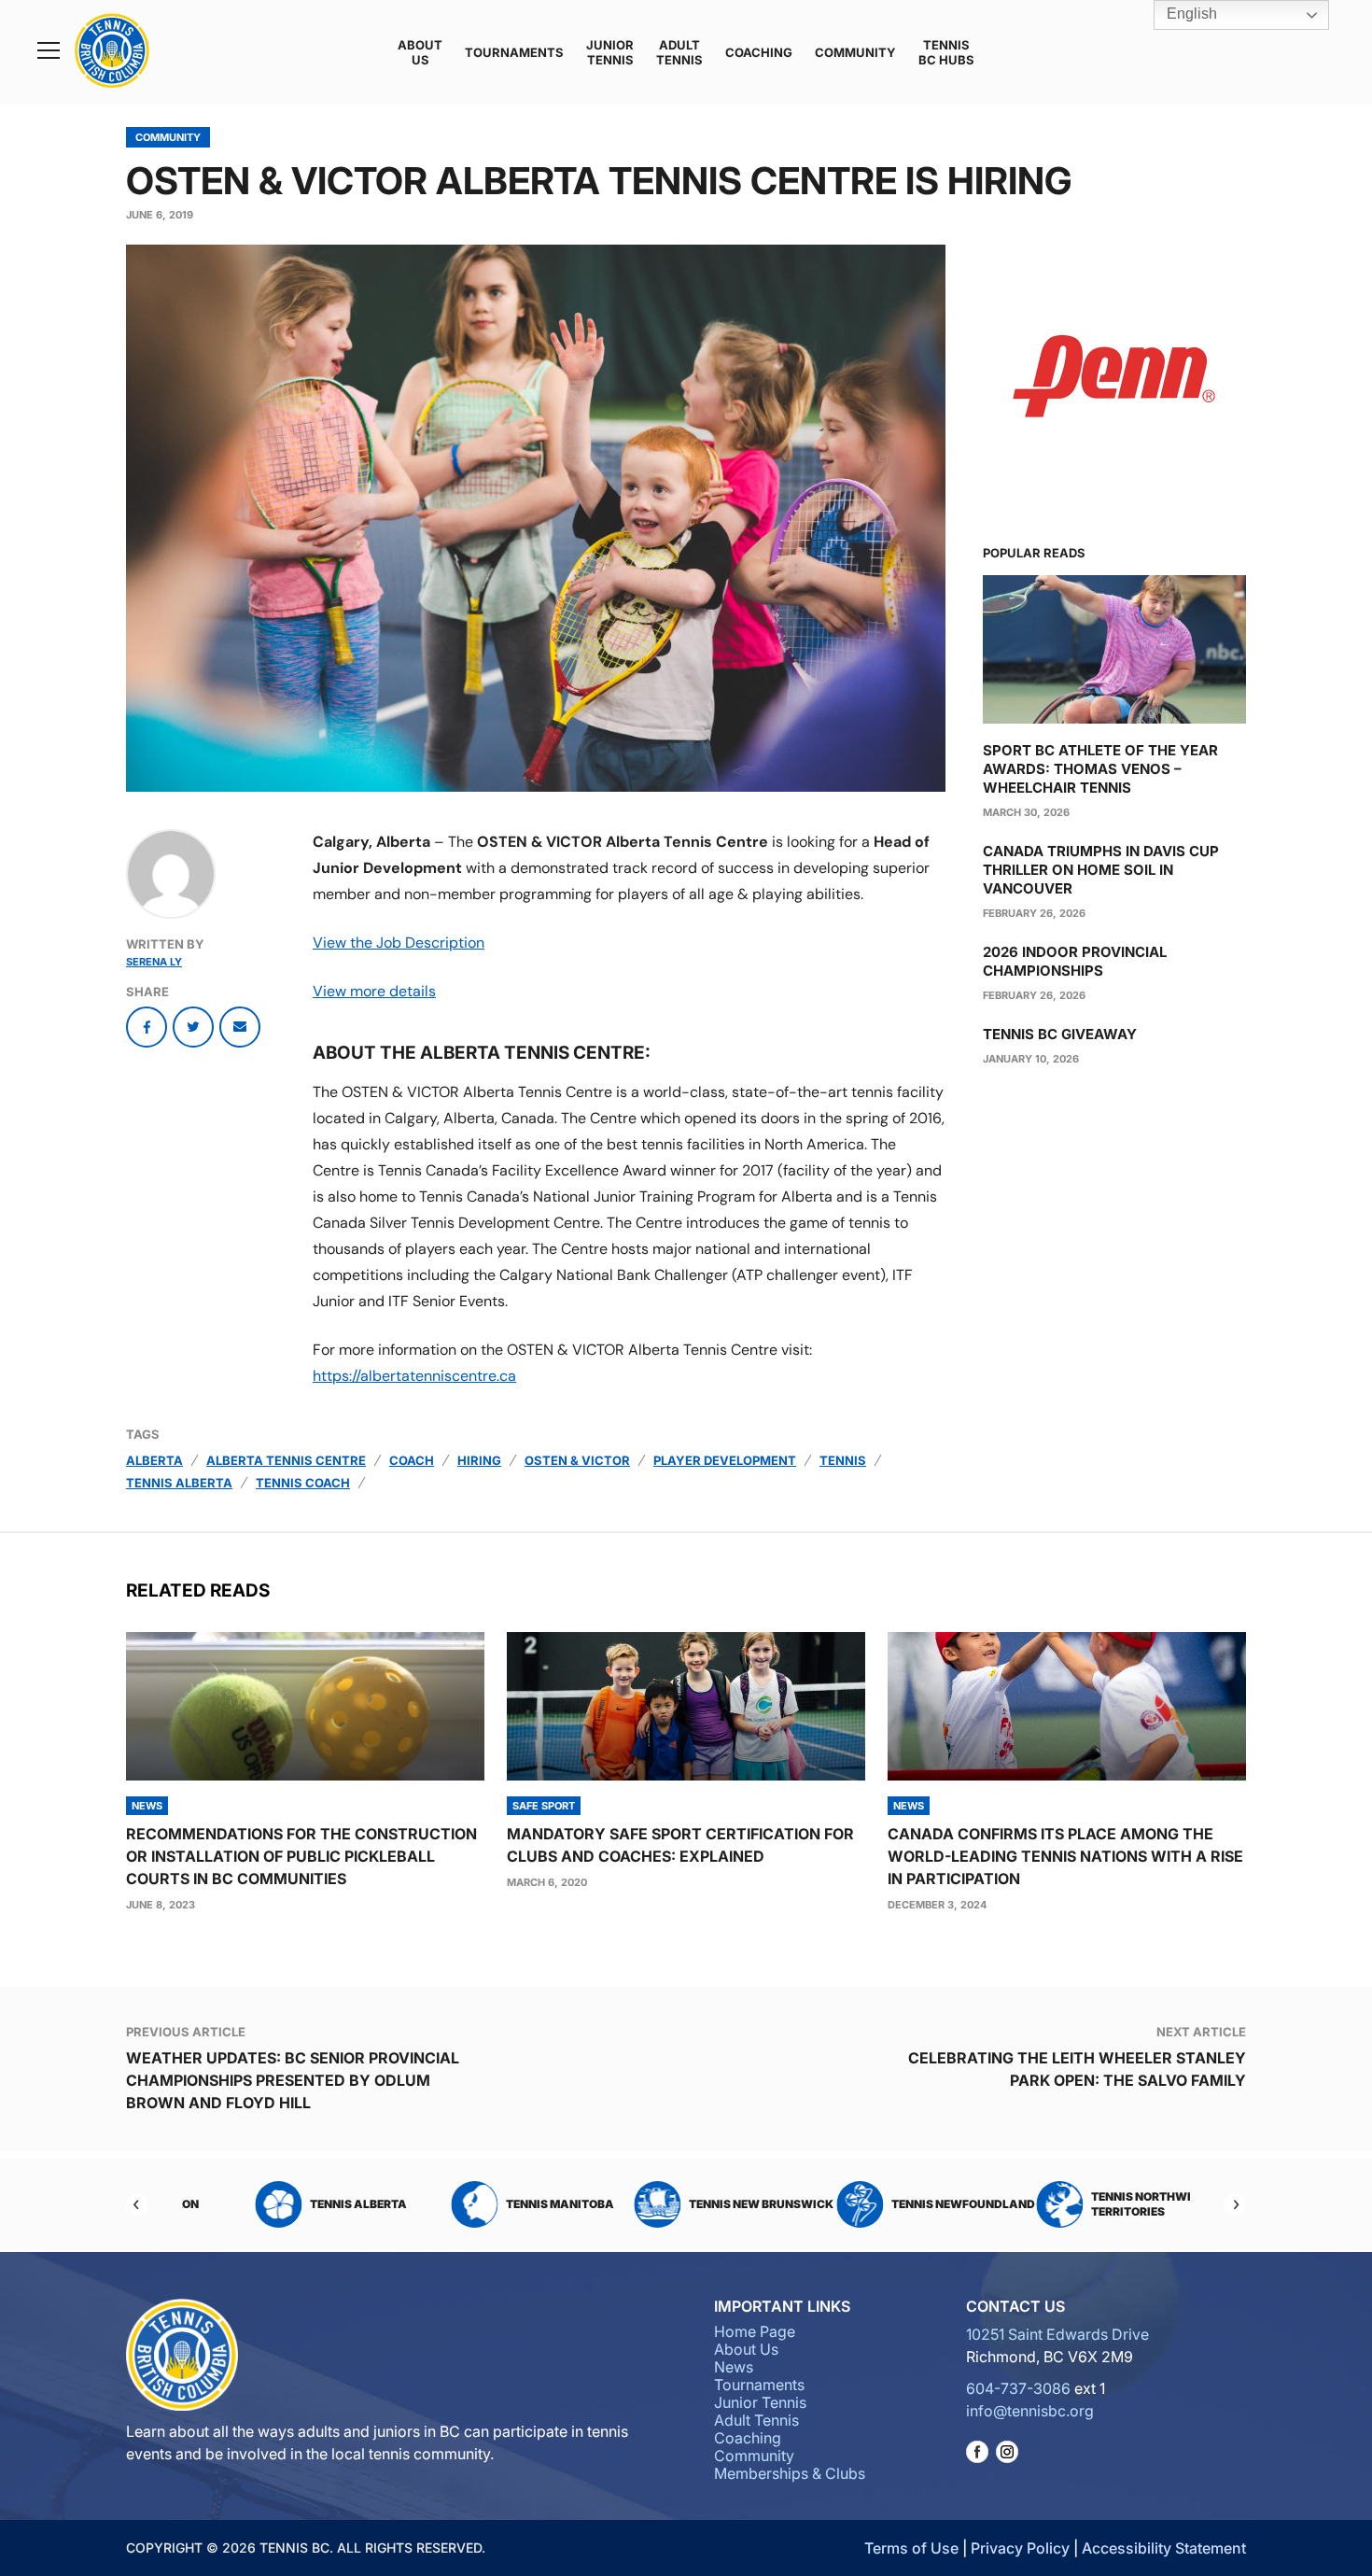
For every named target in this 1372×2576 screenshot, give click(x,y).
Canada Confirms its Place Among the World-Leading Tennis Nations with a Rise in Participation (1065, 1856)
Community (855, 52)
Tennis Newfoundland (916, 2204)
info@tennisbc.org (1030, 2411)
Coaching (759, 52)
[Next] (1235, 2204)
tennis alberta (179, 1483)
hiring (479, 1460)
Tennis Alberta (311, 2204)
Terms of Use (911, 2548)
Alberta (154, 1460)
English (1190, 14)
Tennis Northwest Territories (1102, 2204)
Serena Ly (154, 962)
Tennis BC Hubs (946, 52)
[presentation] (305, 1706)
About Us (420, 52)
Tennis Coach (303, 1483)
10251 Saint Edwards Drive (1057, 2334)
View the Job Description (399, 943)
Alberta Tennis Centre (286, 1460)
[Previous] (137, 2204)
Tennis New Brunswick (714, 2204)
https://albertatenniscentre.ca (414, 1376)
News (734, 2367)
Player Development (725, 1460)
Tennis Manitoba (512, 2204)
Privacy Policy (1020, 2548)
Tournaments (514, 52)
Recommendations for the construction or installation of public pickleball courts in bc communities (301, 1856)
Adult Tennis (679, 52)
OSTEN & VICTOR (577, 1460)
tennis (843, 1460)
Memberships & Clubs (790, 2473)
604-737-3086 (1018, 2388)
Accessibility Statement (1164, 2548)
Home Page (755, 2331)
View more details (374, 991)
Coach (412, 1460)
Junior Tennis (610, 52)
